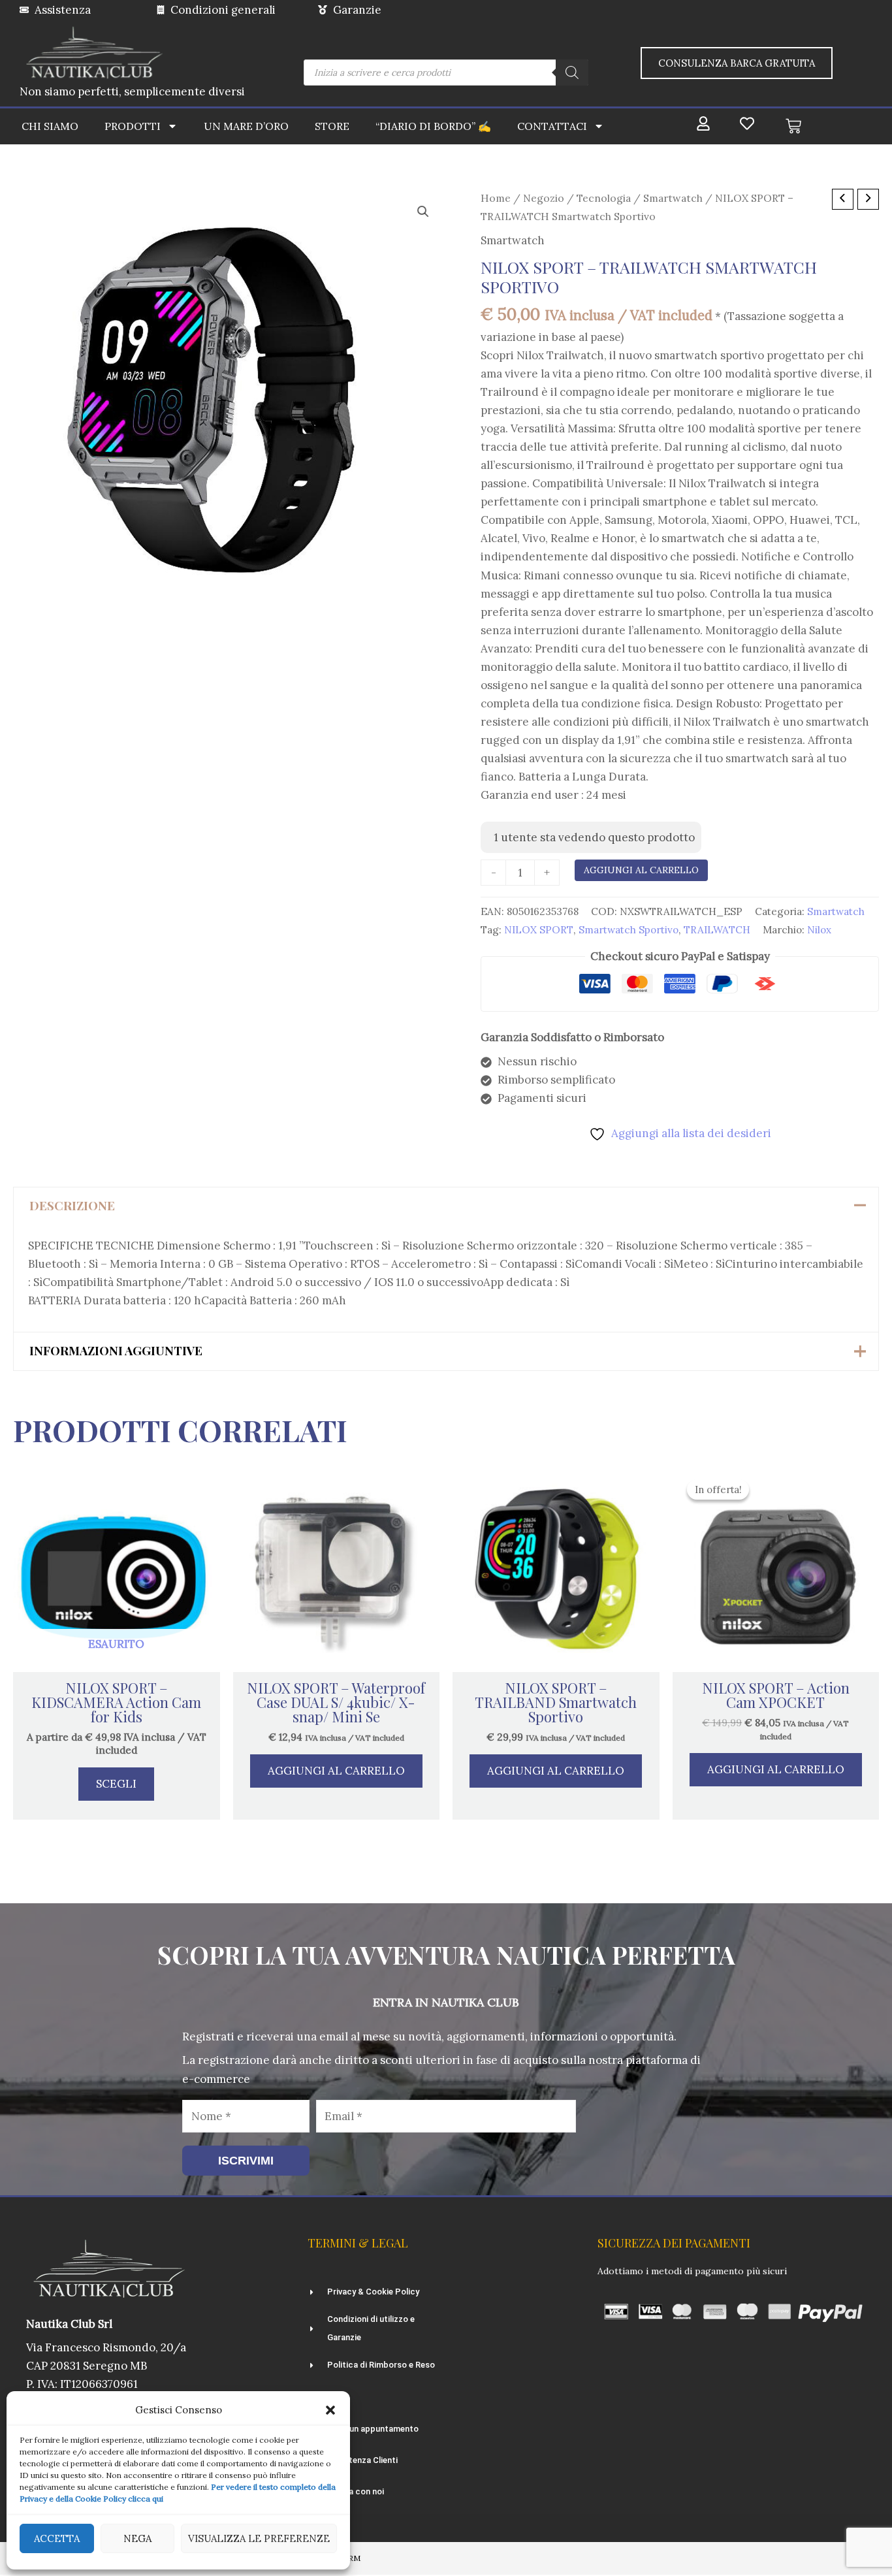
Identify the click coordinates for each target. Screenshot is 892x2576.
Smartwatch (673, 198)
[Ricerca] (572, 72)
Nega (137, 2538)
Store (332, 126)
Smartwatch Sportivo (629, 930)
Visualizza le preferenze (259, 2538)
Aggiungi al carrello (641, 870)
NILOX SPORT (539, 930)
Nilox (819, 930)
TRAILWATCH (717, 930)
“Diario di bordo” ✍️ (433, 126)
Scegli (116, 1784)
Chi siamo (50, 126)
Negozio (544, 198)
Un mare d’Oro (246, 126)
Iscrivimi (246, 2161)
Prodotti (133, 126)
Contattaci (552, 126)
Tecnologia (604, 198)
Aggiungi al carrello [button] (336, 1771)
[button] (330, 2410)
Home (496, 198)
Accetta (57, 2538)
